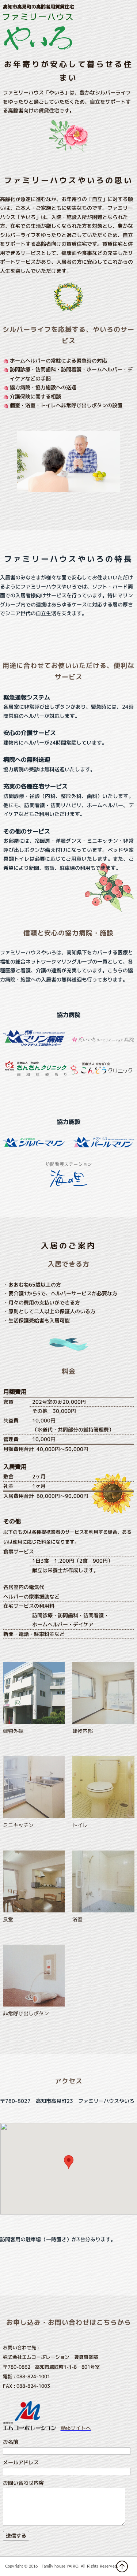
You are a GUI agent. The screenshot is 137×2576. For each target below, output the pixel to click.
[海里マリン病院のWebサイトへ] (34, 1044)
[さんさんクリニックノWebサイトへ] (36, 1074)
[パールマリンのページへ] (103, 1145)
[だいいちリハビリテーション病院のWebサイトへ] (103, 1040)
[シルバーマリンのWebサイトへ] (34, 1144)
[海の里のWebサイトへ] (69, 1185)
